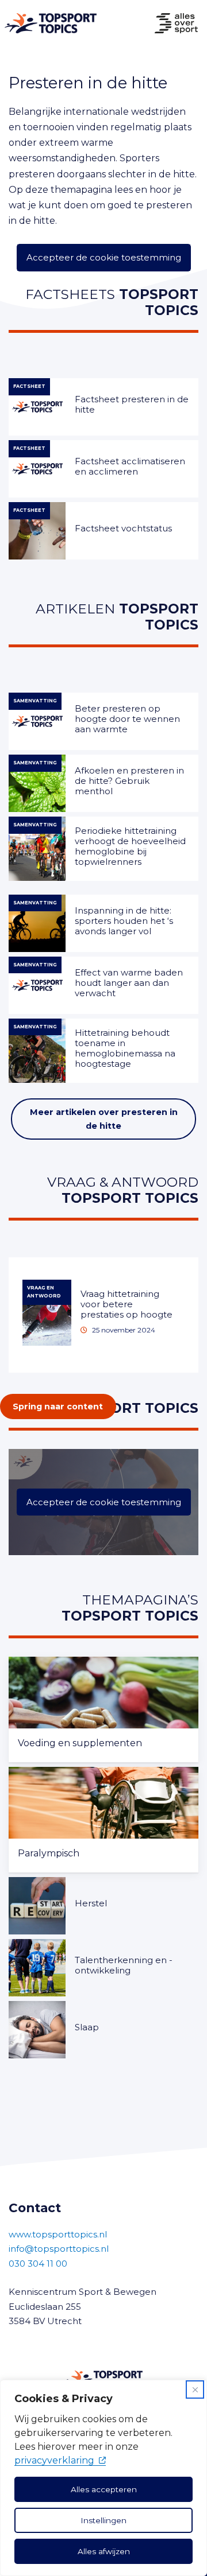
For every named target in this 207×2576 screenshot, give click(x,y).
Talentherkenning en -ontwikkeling (124, 1965)
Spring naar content (58, 1406)
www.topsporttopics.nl (58, 2234)
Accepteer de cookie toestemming (104, 257)
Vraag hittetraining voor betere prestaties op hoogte (126, 1304)
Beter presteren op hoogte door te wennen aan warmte (127, 719)
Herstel (91, 1903)
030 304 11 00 (38, 2264)
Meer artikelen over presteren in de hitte (104, 1119)
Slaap (87, 2027)
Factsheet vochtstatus (123, 528)
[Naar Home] (48, 23)
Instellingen (103, 2520)
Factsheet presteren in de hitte (132, 404)
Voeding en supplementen (80, 1743)
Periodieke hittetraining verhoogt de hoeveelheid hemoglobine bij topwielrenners (130, 846)
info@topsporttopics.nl (59, 2249)
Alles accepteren (104, 2489)
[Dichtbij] (195, 2389)
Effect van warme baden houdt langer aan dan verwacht (129, 983)
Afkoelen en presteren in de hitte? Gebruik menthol (129, 781)
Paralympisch (49, 1853)
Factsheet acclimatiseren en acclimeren (130, 466)
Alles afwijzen (104, 2551)
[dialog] (103, 2478)
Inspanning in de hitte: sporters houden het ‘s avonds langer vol (124, 921)
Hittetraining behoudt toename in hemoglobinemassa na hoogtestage (125, 1048)
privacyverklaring (54, 2460)
